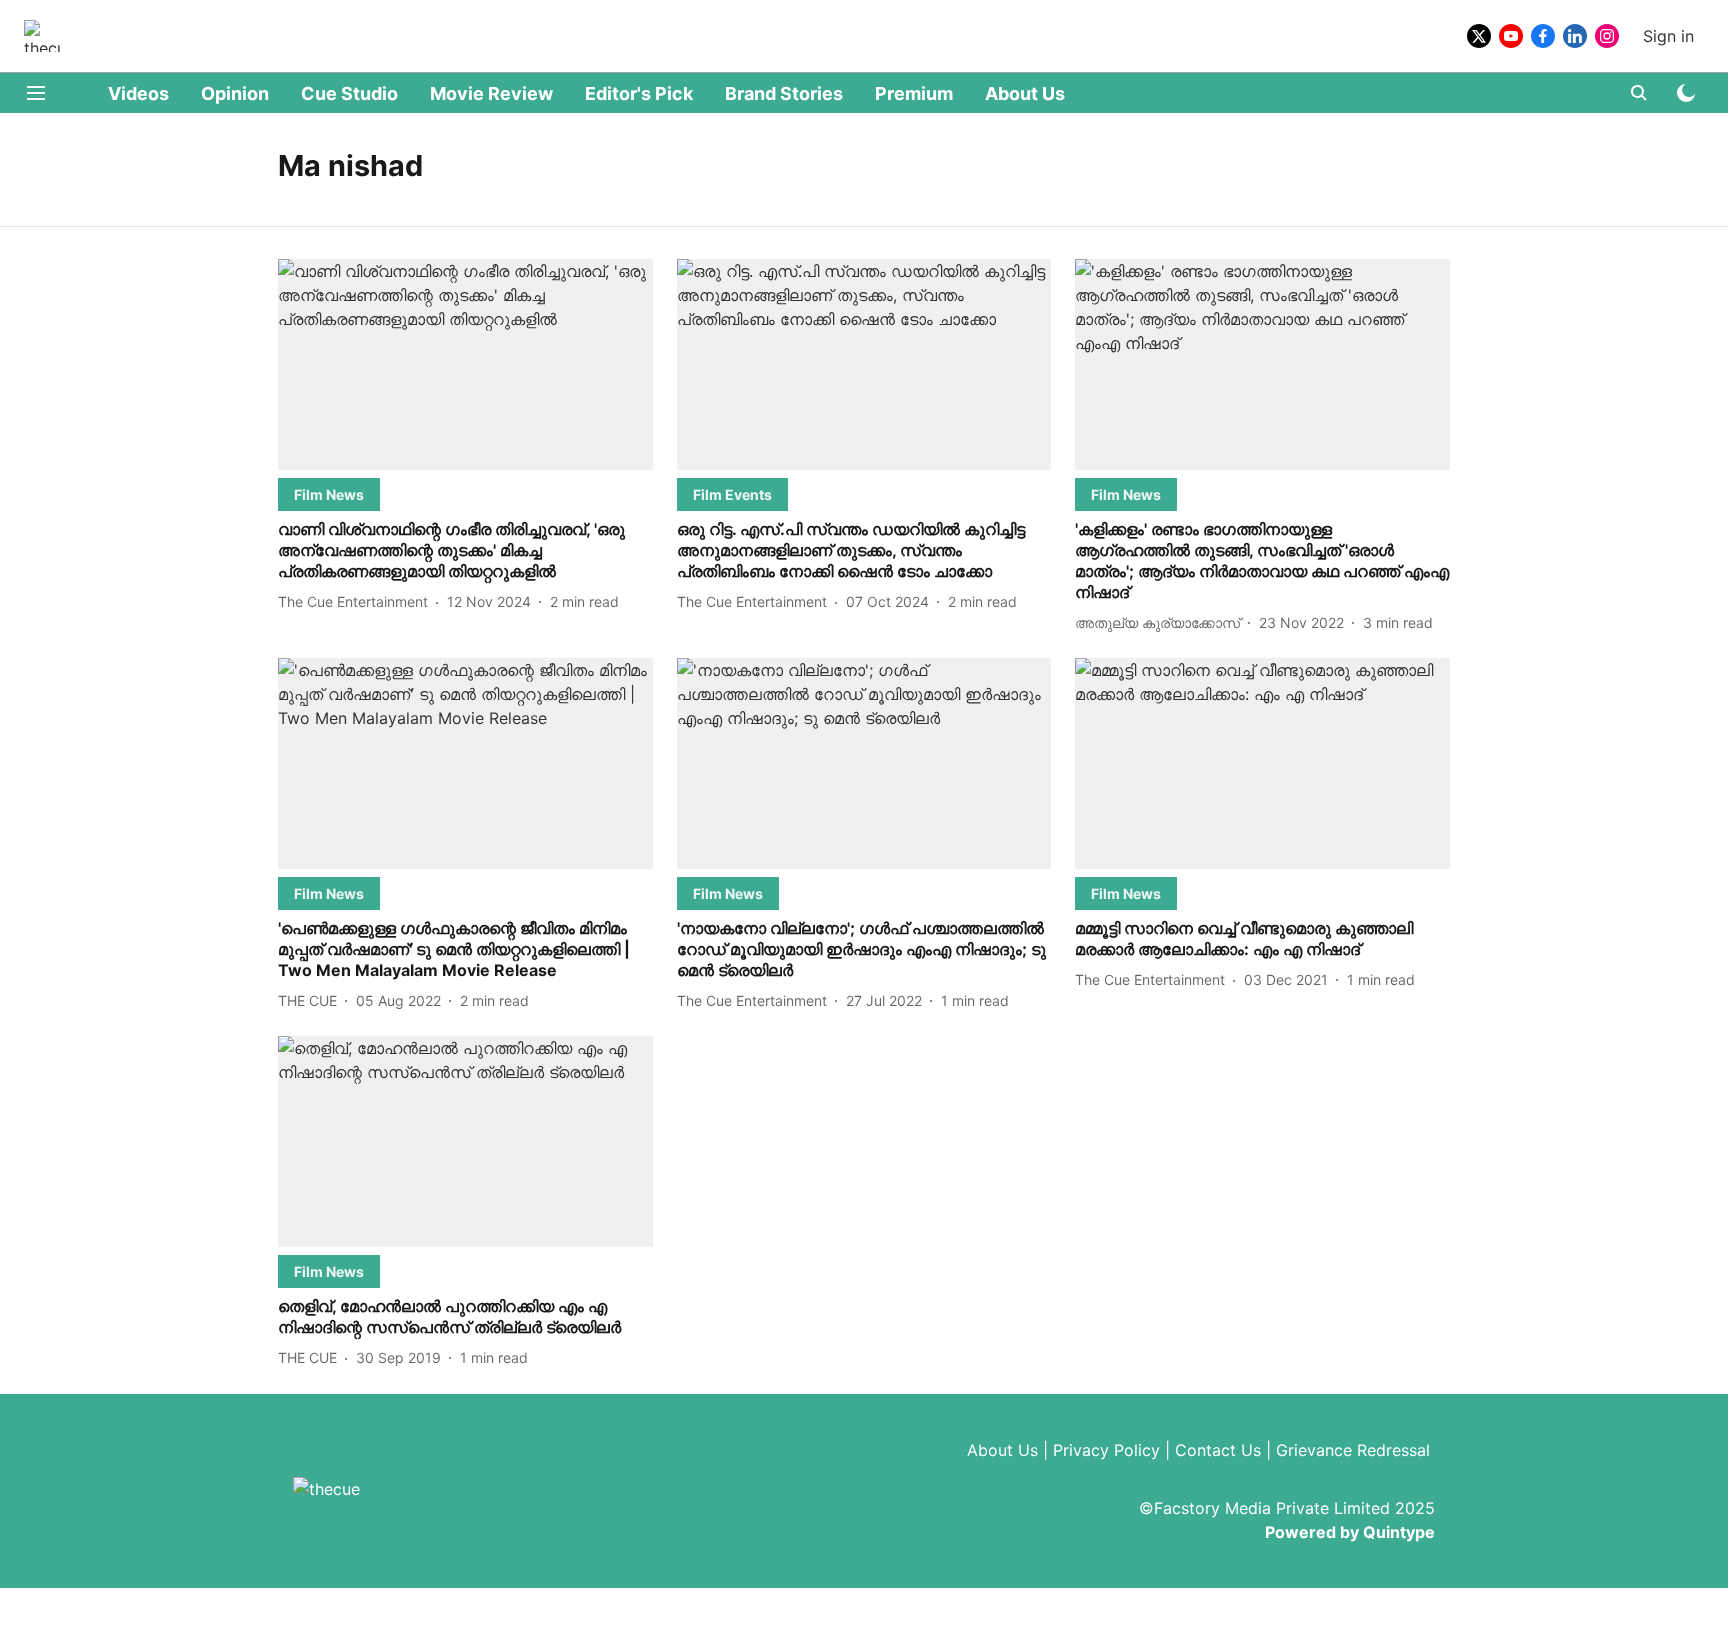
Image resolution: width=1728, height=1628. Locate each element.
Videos (138, 93)
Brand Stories (784, 93)
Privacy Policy (1106, 1450)
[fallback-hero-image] (465, 364)
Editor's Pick (639, 93)
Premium (914, 93)
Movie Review (491, 93)
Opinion (235, 93)
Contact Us (1218, 1450)
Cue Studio (349, 93)
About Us (1025, 93)
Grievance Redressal (1353, 1450)
